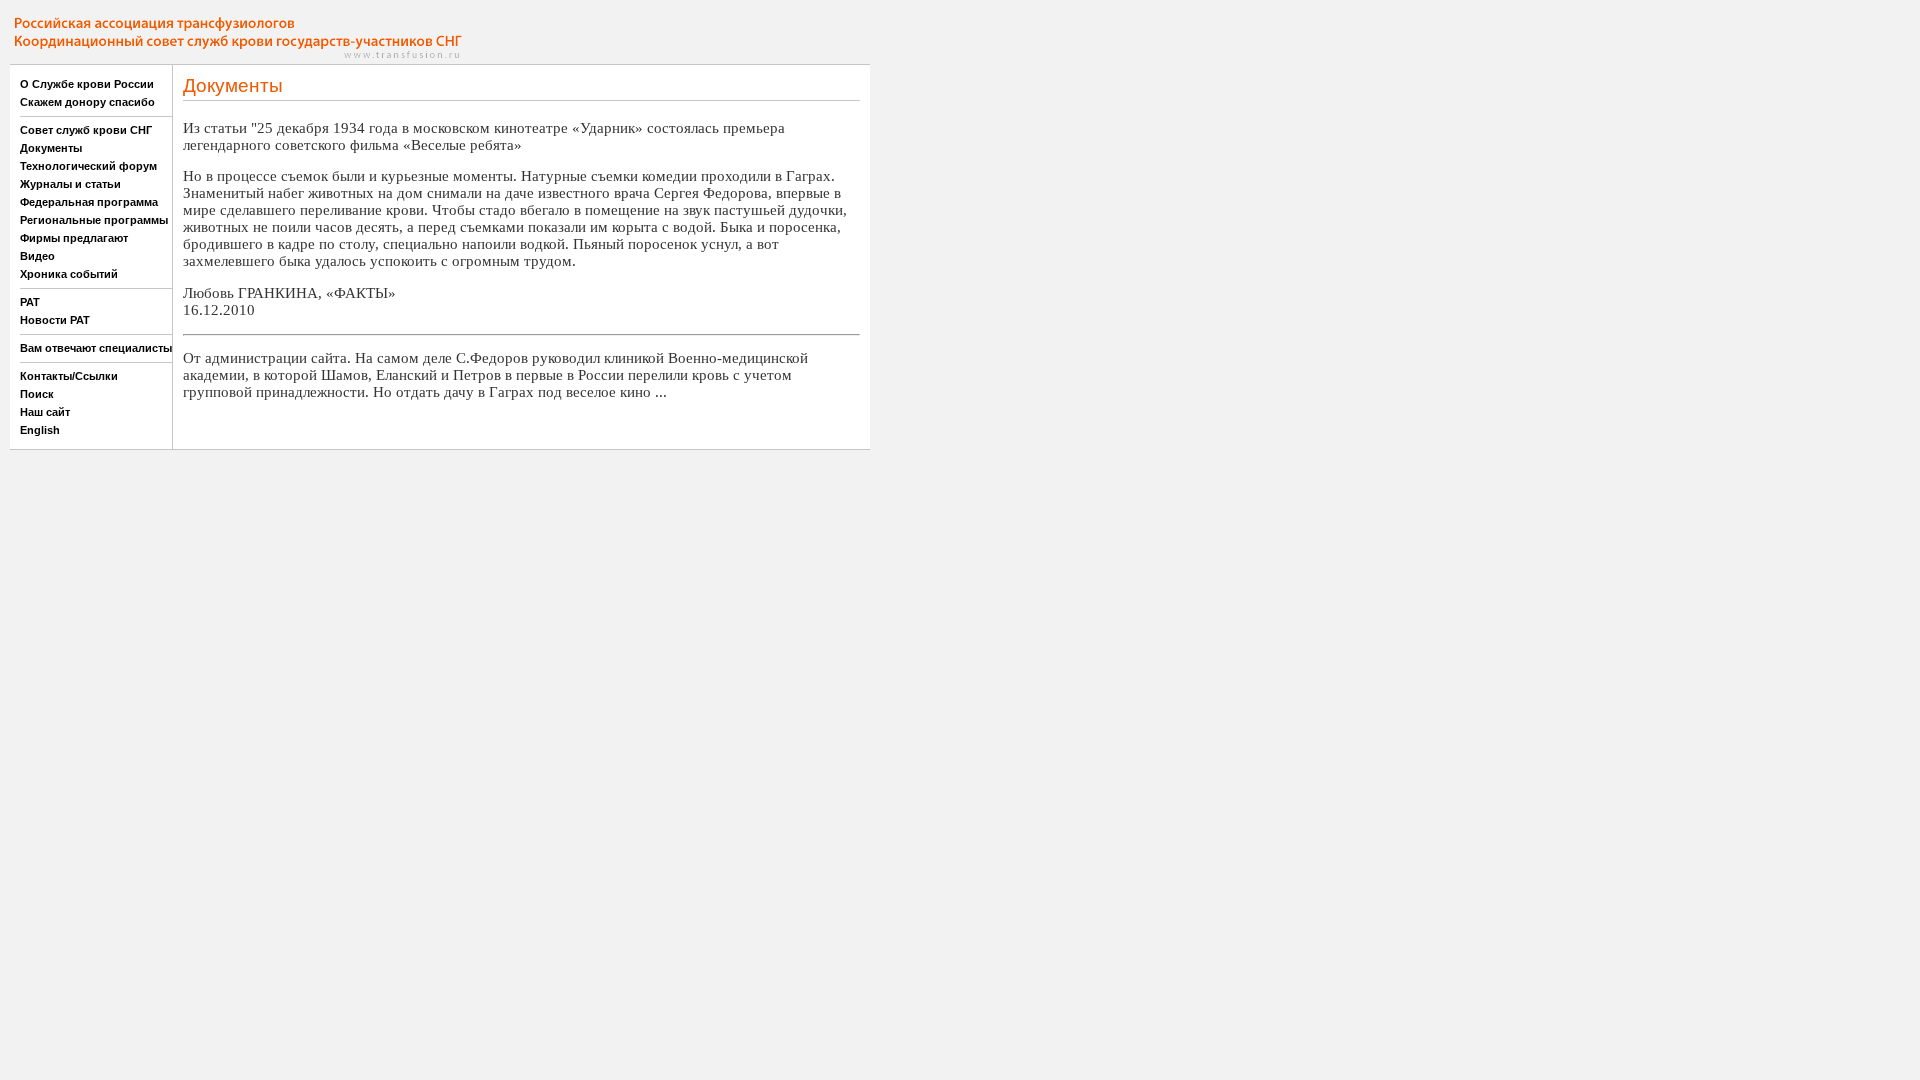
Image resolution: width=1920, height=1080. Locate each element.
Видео (37, 256)
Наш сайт (45, 412)
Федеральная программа (89, 202)
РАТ (30, 302)
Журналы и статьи (70, 184)
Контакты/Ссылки (69, 376)
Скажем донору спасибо (87, 102)
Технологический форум (88, 166)
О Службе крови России (87, 84)
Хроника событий (69, 274)
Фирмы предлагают (74, 238)
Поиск (37, 394)
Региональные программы (94, 220)
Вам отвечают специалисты (96, 348)
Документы (51, 148)
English (40, 430)
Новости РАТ (55, 320)
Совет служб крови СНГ (86, 130)
